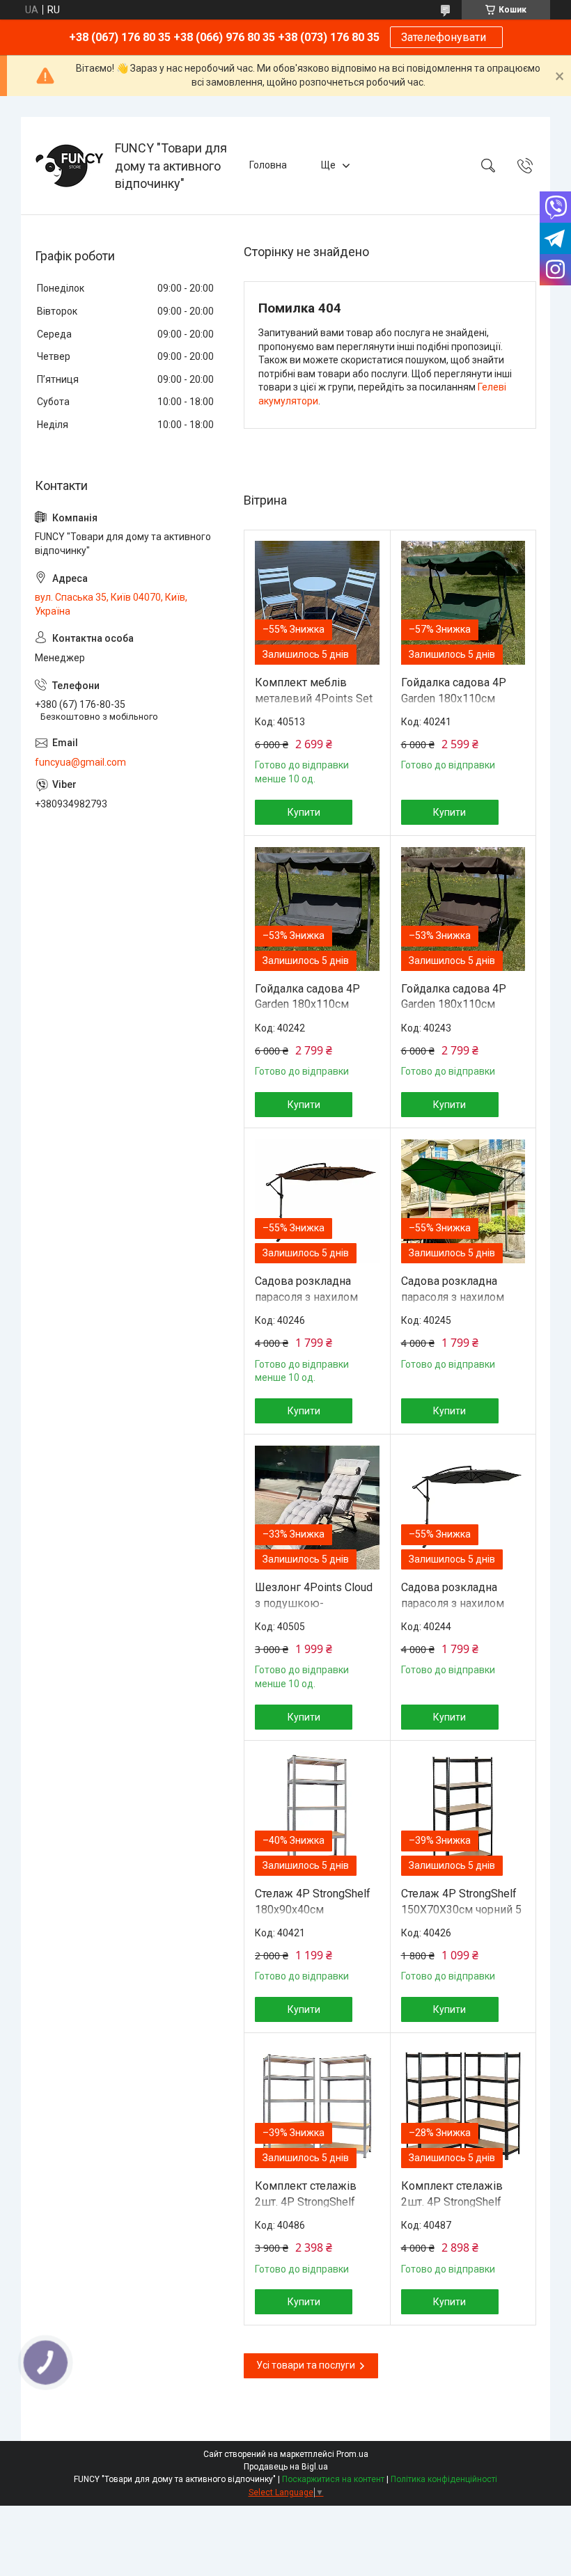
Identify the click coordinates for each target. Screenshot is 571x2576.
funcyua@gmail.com (80, 762)
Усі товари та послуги (306, 2365)
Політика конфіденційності (444, 2479)
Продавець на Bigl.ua (286, 2467)
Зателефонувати (446, 37)
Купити (304, 812)
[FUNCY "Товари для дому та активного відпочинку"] (70, 166)
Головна (268, 165)
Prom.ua (352, 2454)
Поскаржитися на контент (333, 2479)
